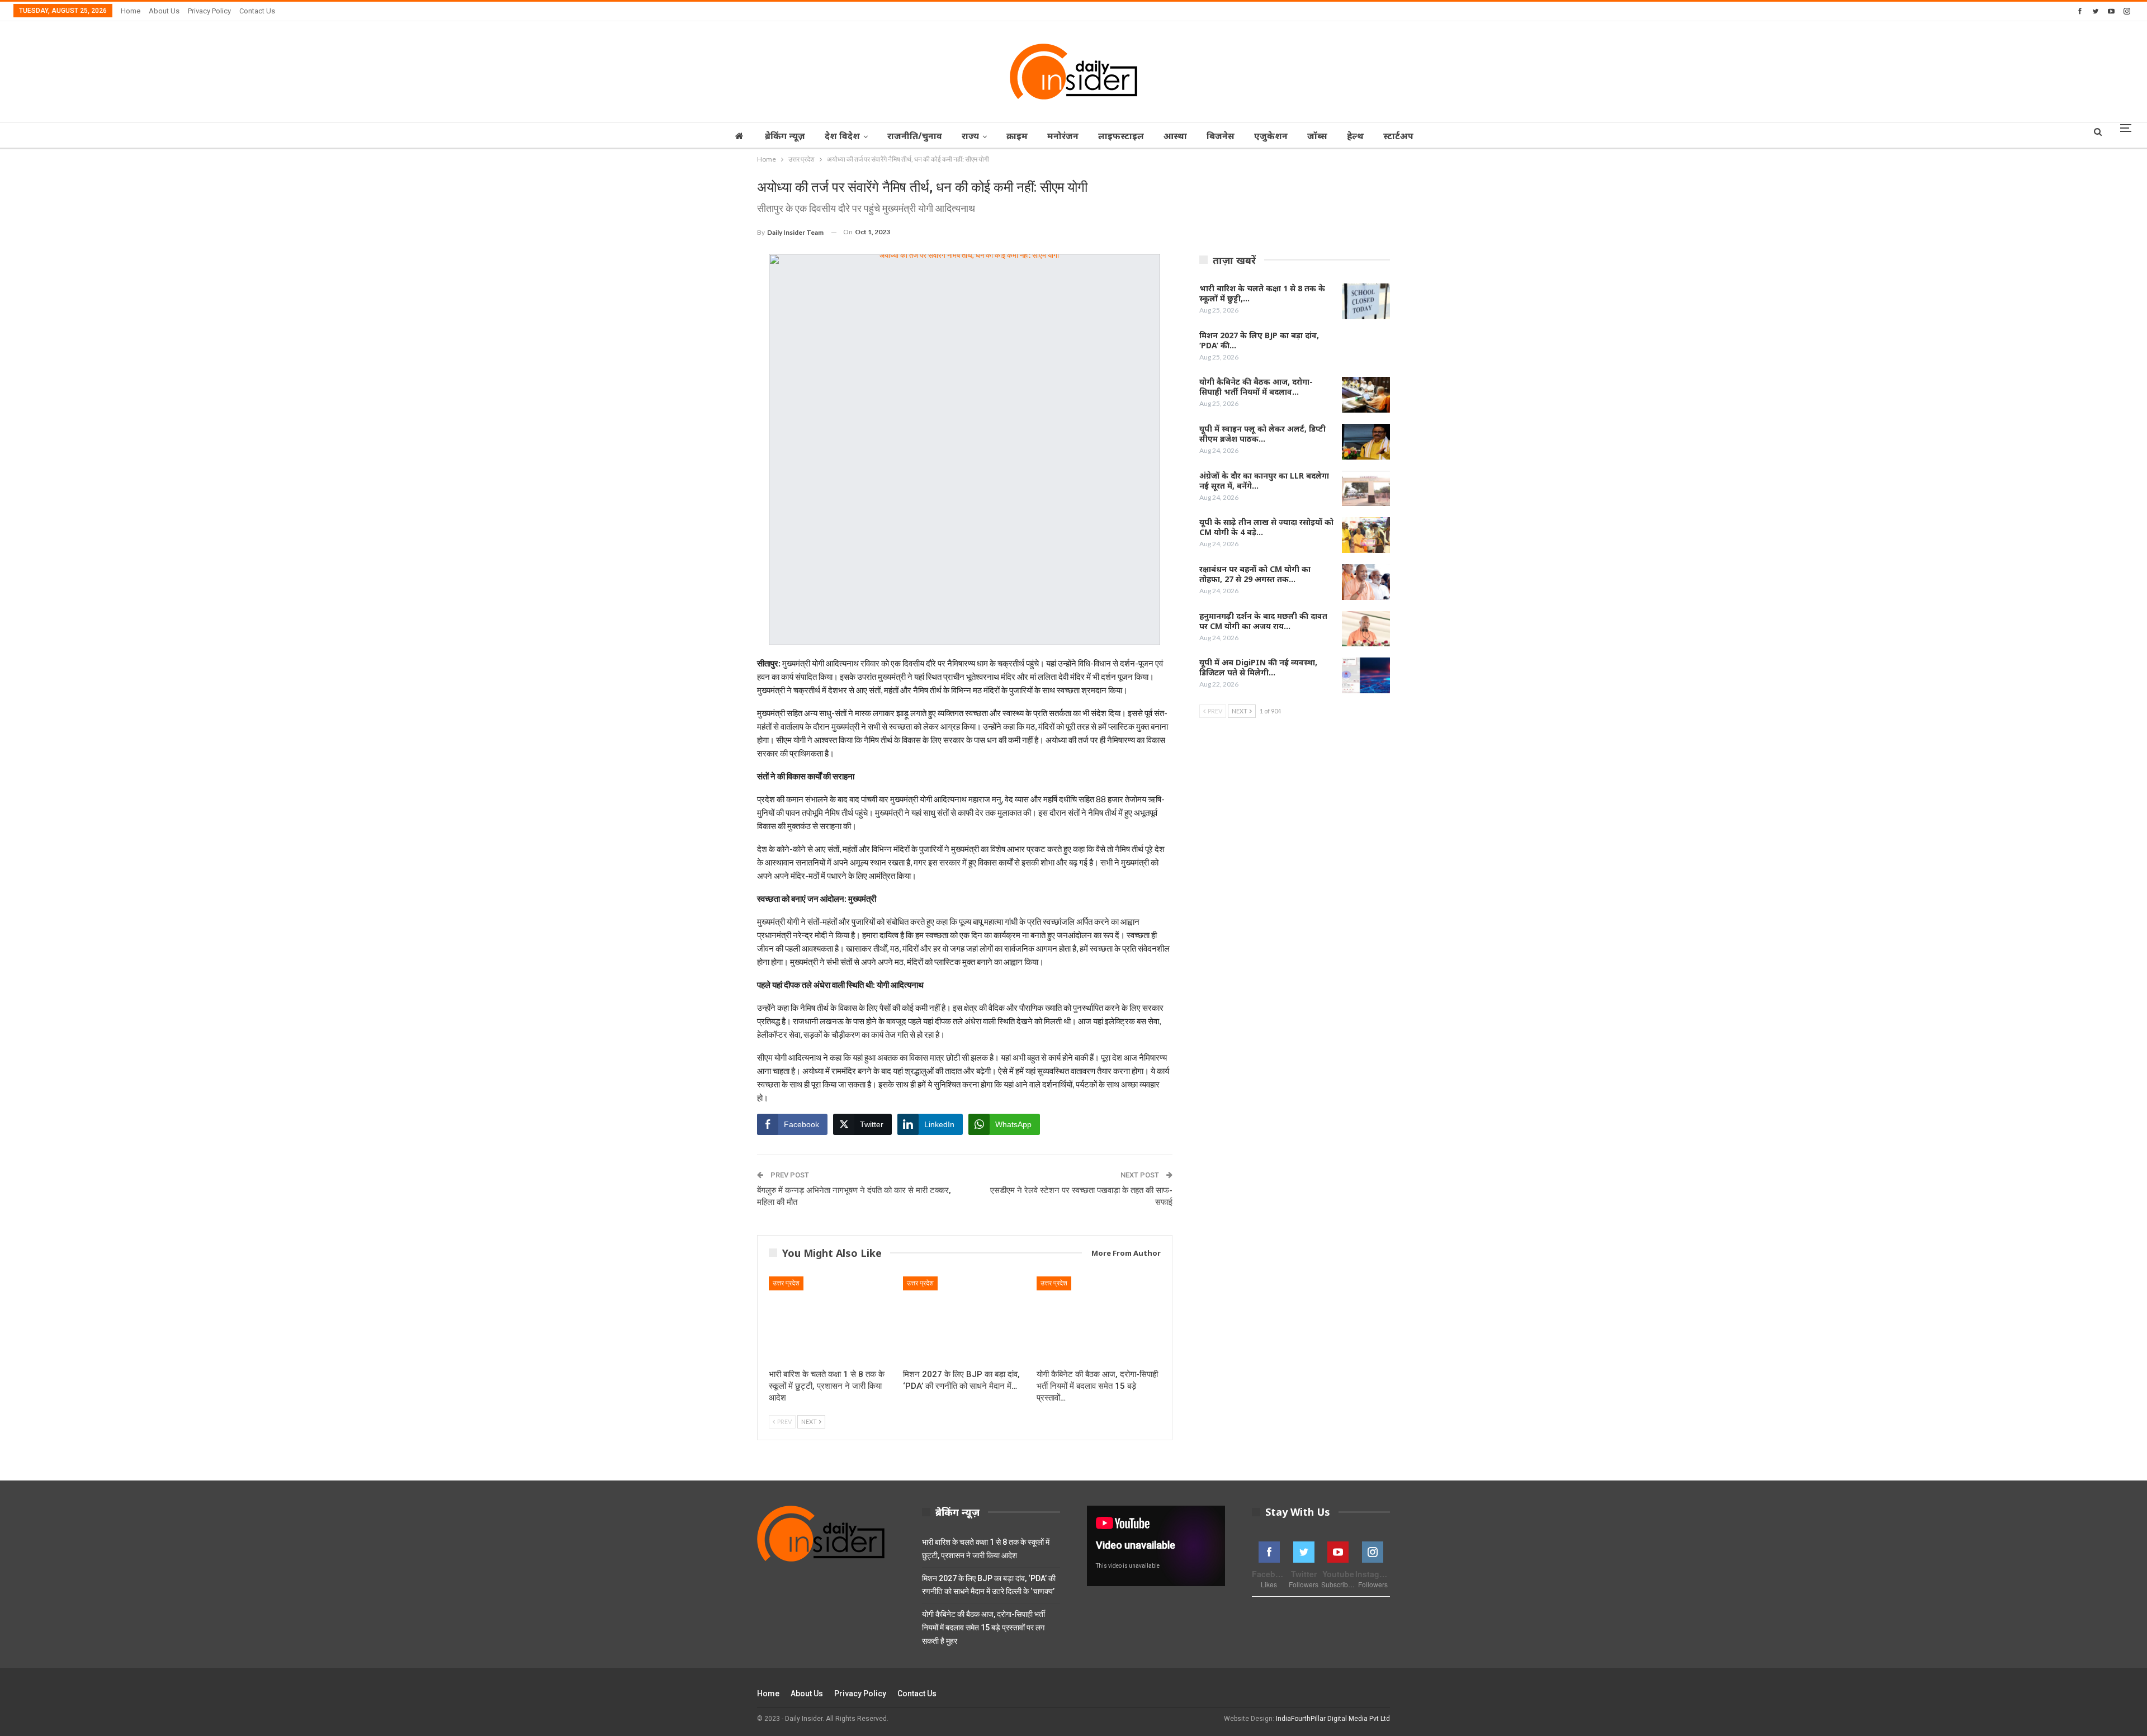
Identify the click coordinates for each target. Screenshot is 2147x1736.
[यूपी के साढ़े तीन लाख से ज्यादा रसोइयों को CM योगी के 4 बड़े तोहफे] (1366, 535)
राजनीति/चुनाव (915, 136)
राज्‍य (970, 136)
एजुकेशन (1271, 136)
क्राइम (1017, 136)
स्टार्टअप (1398, 136)
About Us (164, 11)
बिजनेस (1221, 136)
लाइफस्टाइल (1121, 136)
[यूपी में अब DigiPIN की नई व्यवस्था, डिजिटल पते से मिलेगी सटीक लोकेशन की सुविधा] (1366, 675)
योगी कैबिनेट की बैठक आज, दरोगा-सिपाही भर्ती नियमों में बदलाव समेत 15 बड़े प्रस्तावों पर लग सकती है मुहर (983, 1628)
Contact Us (257, 11)
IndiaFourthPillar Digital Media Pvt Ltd (1333, 1719)
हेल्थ (1355, 136)
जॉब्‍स (1317, 136)
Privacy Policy (209, 11)
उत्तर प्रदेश (786, 1283)
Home (131, 11)
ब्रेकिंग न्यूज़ (785, 136)
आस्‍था (1175, 136)
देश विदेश (842, 136)
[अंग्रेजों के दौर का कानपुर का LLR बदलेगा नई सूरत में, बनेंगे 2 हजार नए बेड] (1366, 489)
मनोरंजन (1063, 136)
